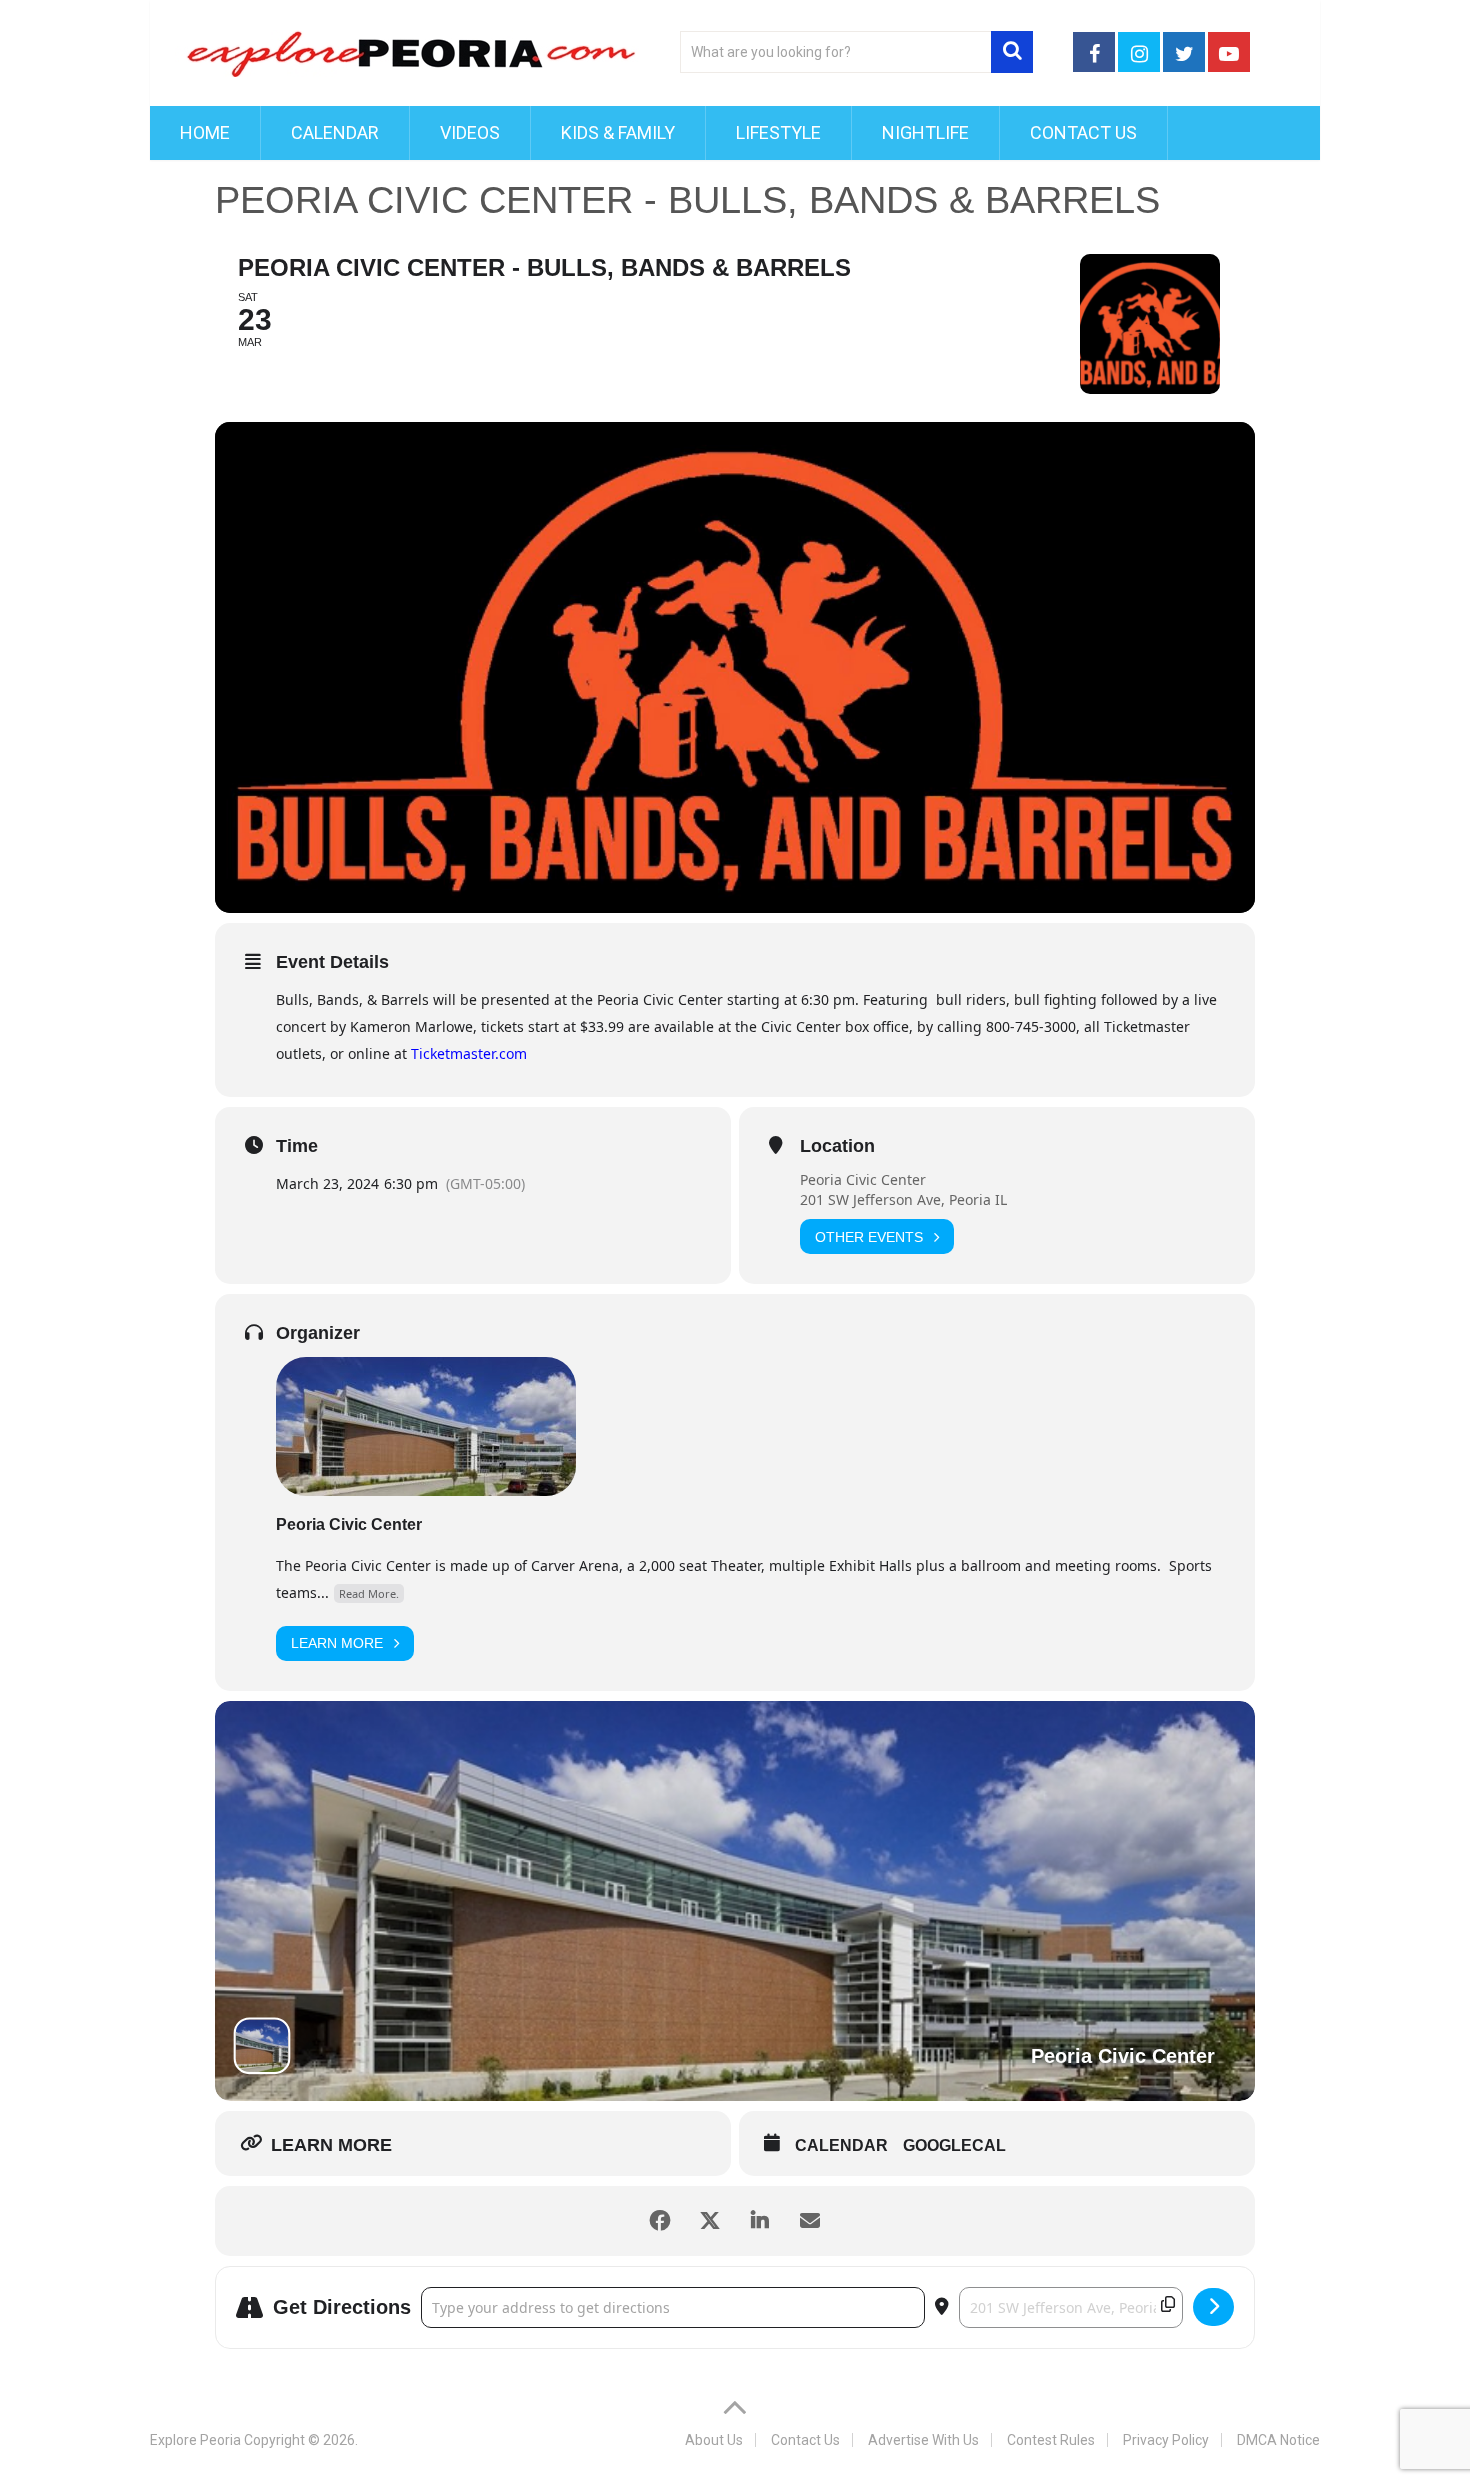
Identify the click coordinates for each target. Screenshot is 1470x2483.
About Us (714, 2440)
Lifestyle (778, 132)
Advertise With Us (923, 2440)
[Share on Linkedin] (760, 2221)
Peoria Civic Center (863, 1179)
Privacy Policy (1166, 2440)
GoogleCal (954, 2145)
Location (837, 1146)
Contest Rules (1051, 2440)
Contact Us (1083, 132)
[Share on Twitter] (710, 2221)
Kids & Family (618, 132)
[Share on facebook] (660, 2221)
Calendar (335, 132)
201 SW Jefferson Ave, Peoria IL (903, 1199)
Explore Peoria (195, 2440)
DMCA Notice (1278, 2440)
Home (205, 132)
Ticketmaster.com (469, 1053)
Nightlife (925, 132)
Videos (470, 132)
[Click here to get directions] (1213, 2307)
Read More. (369, 1593)
